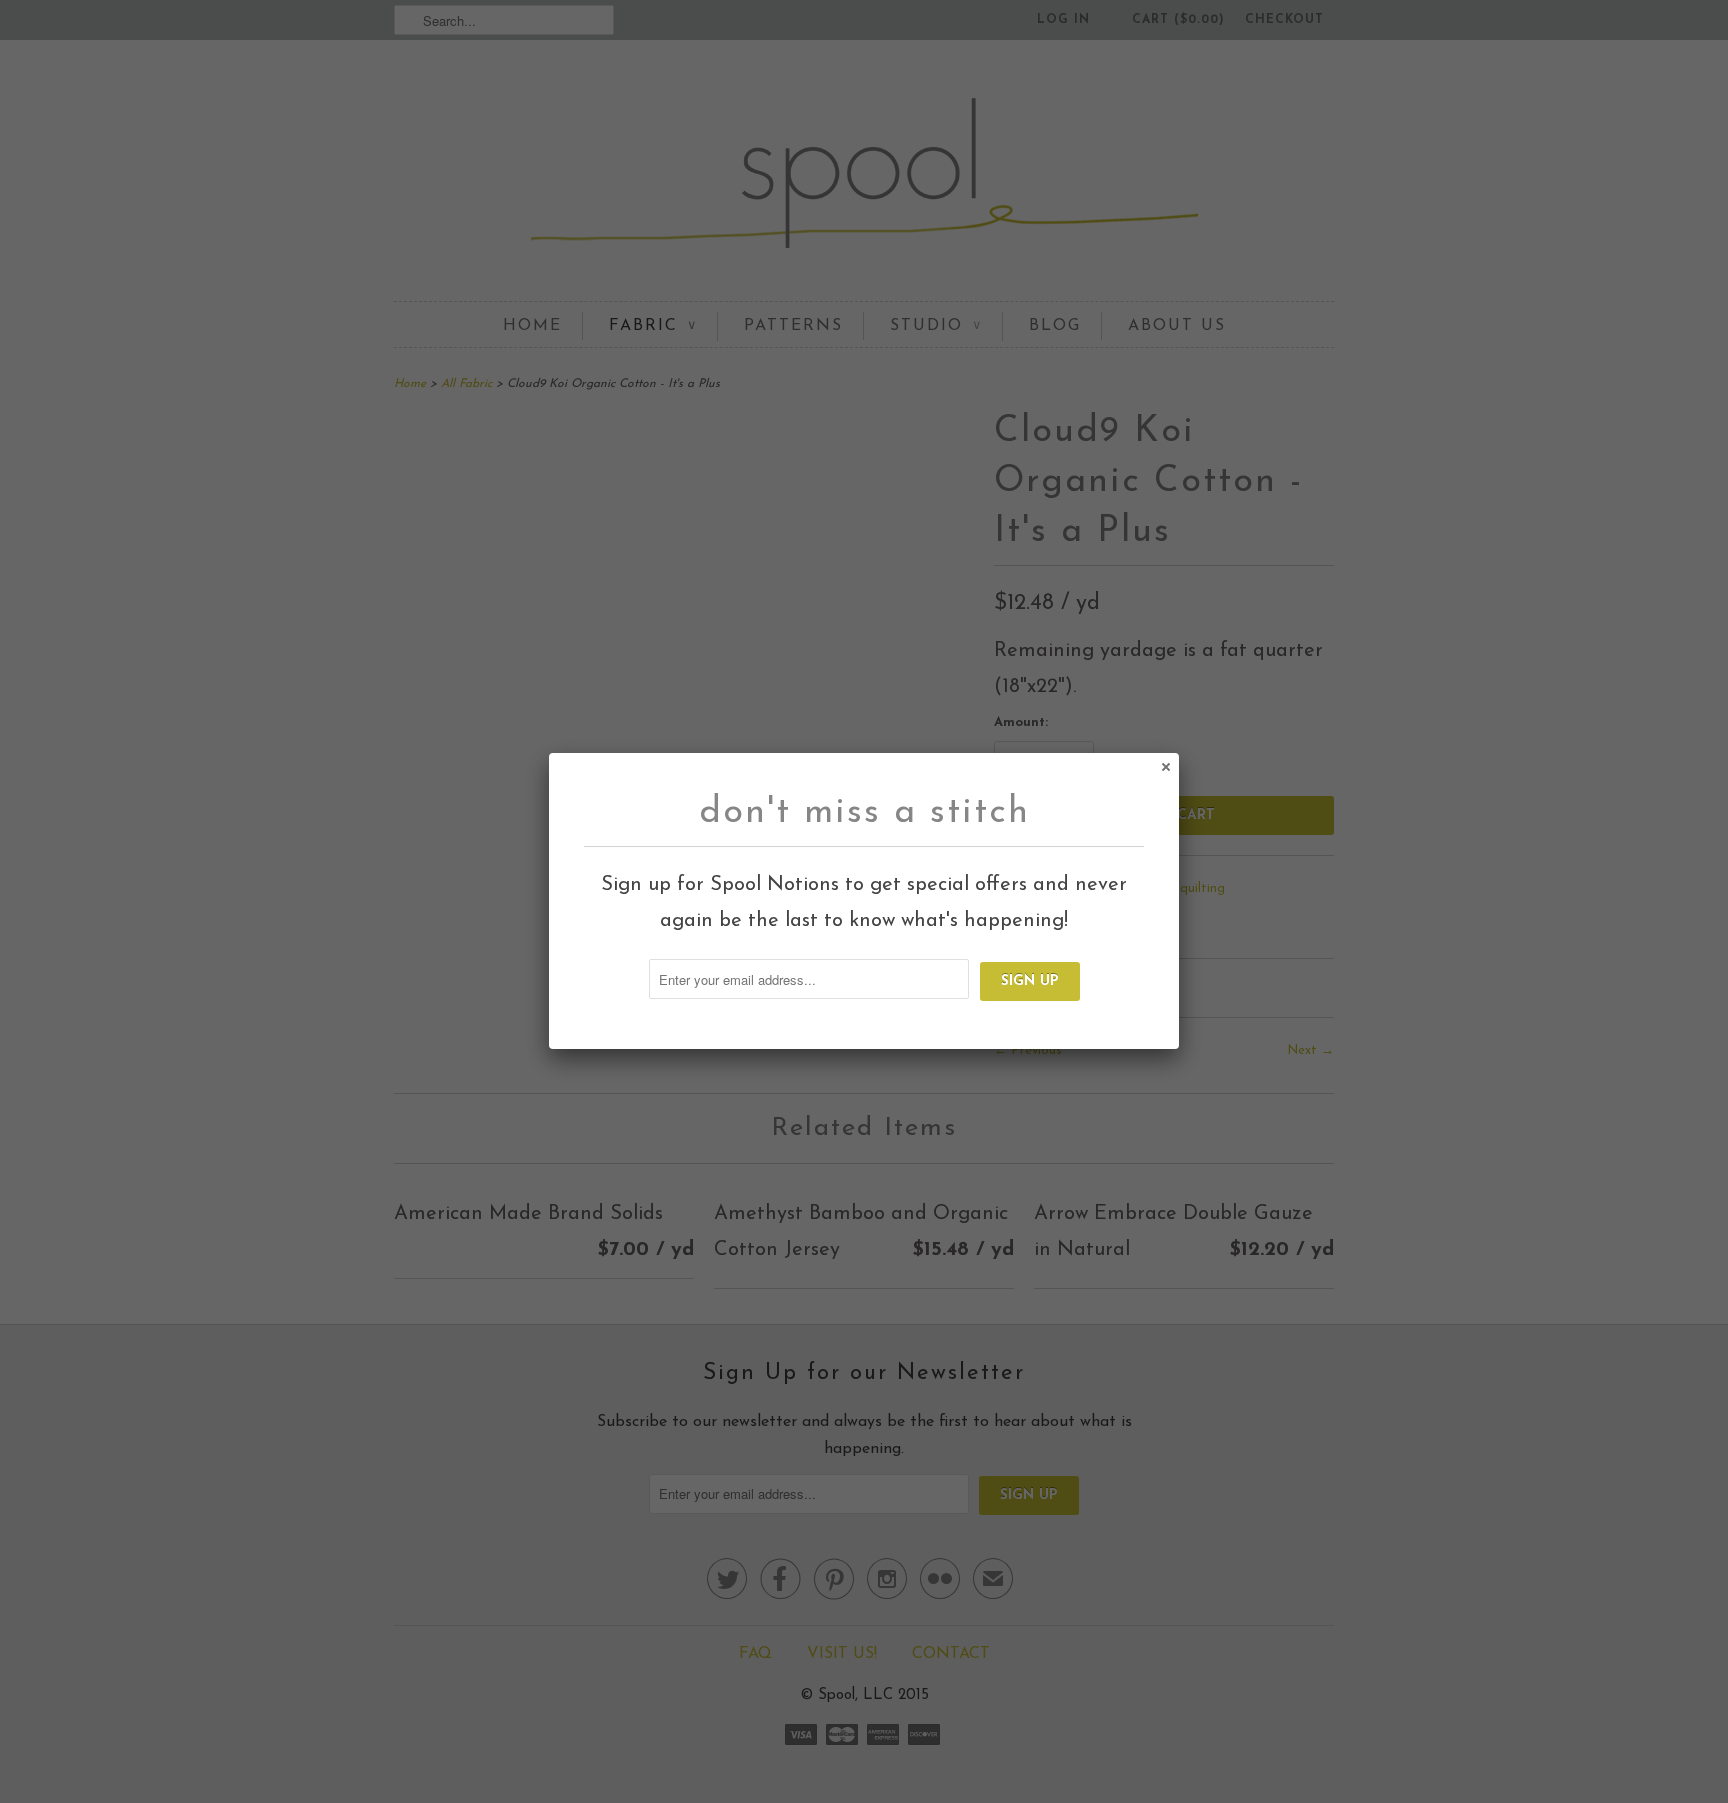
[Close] (1165, 766)
